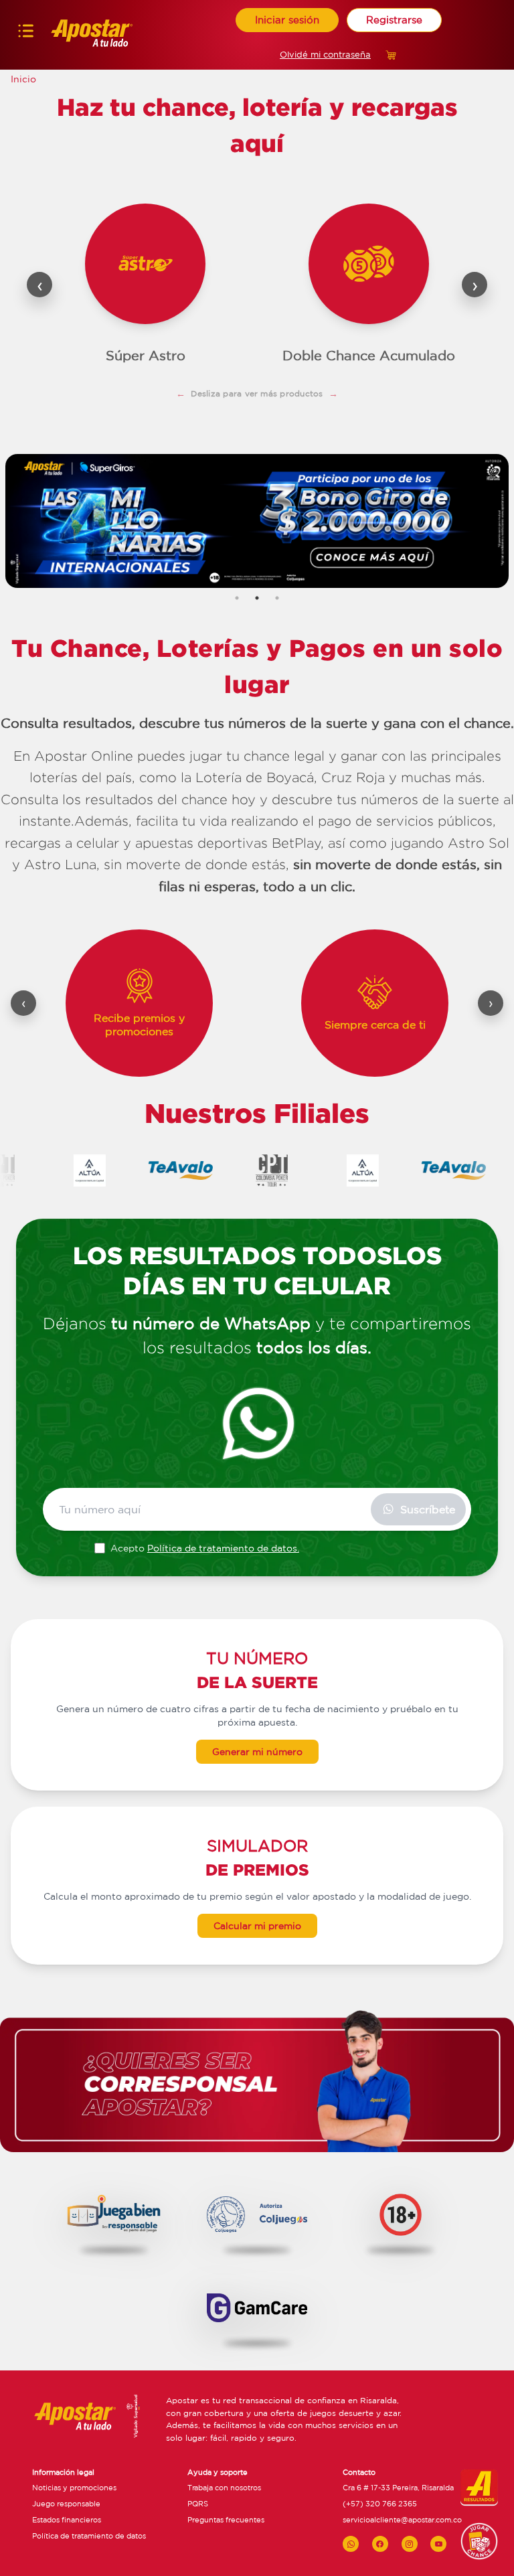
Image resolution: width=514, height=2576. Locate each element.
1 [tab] (237, 598)
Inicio (23, 79)
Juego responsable (66, 2504)
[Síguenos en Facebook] (380, 2544)
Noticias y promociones (74, 2488)
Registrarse (394, 20)
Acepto (205, 1548)
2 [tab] (257, 598)
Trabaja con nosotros (224, 2488)
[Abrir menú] (26, 34)
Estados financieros (67, 2520)
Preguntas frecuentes (226, 2520)
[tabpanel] (257, 521)
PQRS (198, 2504)
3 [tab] (277, 598)
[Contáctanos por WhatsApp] (351, 2544)
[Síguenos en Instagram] (410, 2544)
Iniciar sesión (287, 20)
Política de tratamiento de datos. (223, 1548)
